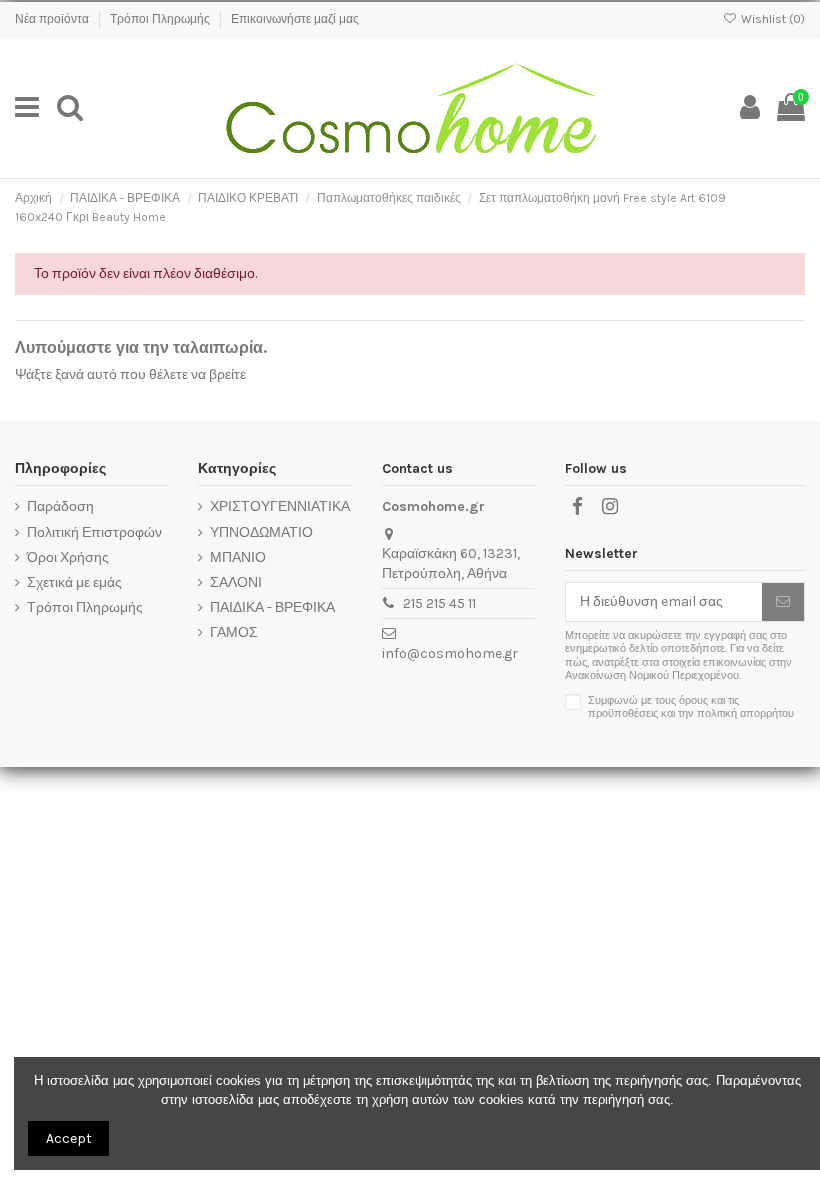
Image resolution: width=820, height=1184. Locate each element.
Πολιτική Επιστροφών (94, 532)
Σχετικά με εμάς (74, 582)
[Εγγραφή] (783, 602)
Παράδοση (60, 506)
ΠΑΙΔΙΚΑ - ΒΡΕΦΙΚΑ (272, 607)
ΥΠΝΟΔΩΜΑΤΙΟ (261, 532)
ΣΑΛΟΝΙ (236, 582)
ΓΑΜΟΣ (234, 632)
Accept (69, 1138)
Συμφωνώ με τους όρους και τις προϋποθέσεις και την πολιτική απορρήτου (691, 707)
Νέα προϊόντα (53, 19)
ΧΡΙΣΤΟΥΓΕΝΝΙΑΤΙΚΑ (280, 506)
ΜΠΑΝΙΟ (238, 557)
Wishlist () (771, 19)
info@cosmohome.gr (450, 653)
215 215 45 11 (439, 603)
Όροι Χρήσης (68, 557)
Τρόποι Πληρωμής (161, 19)
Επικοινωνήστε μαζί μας (295, 19)
